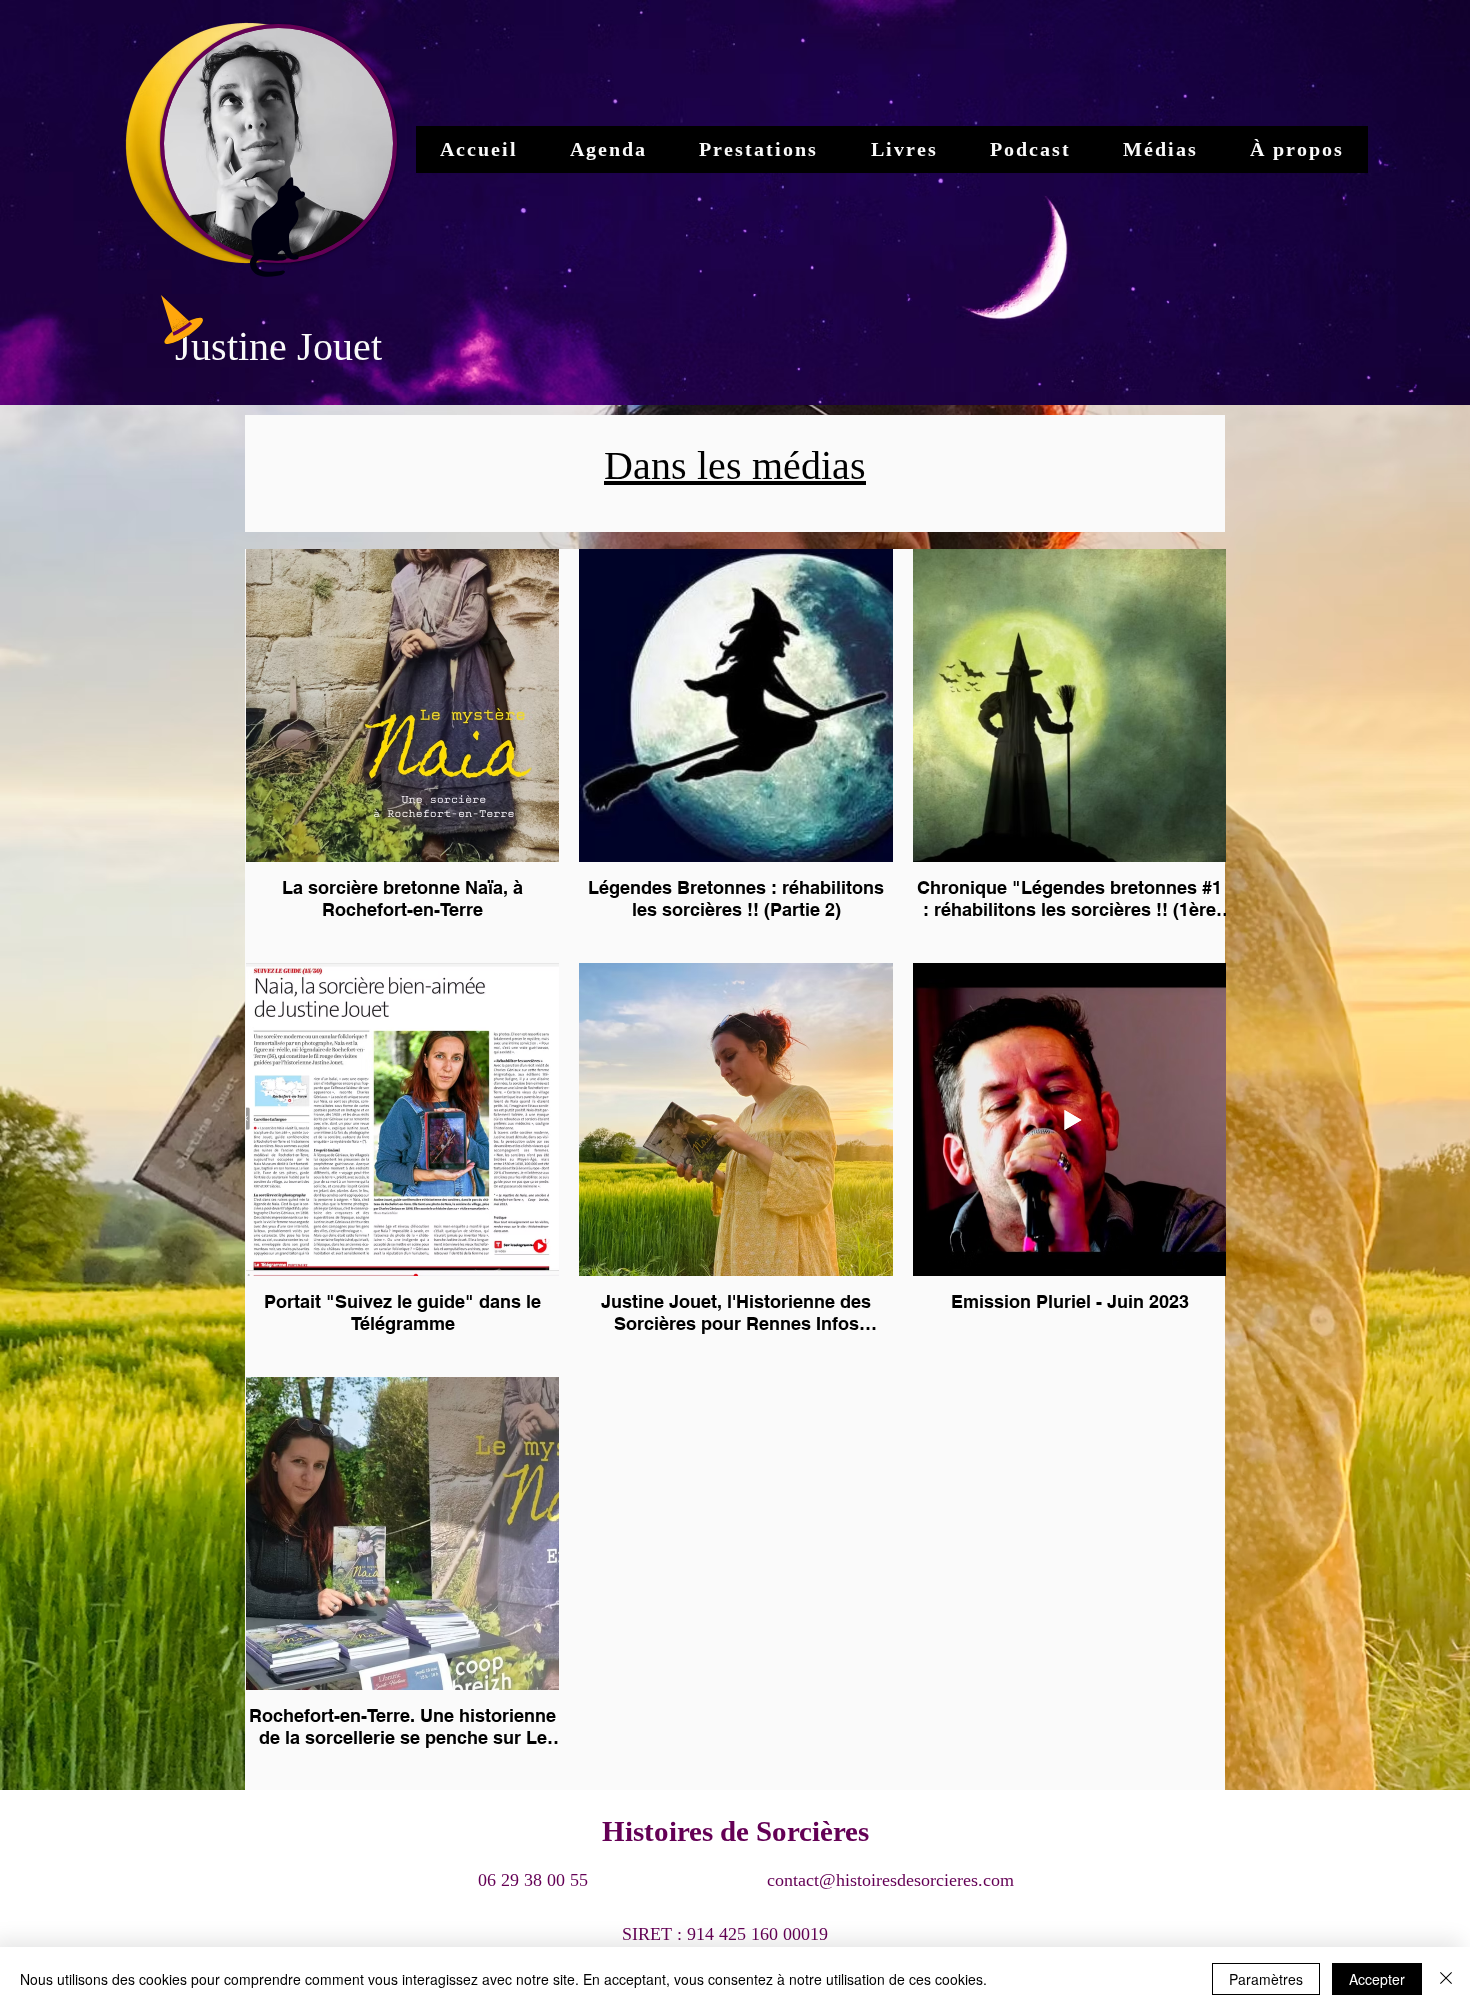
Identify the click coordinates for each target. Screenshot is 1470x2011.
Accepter (1377, 1979)
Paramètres (1266, 1979)
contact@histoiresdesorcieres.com (890, 1880)
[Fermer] (1446, 1979)
